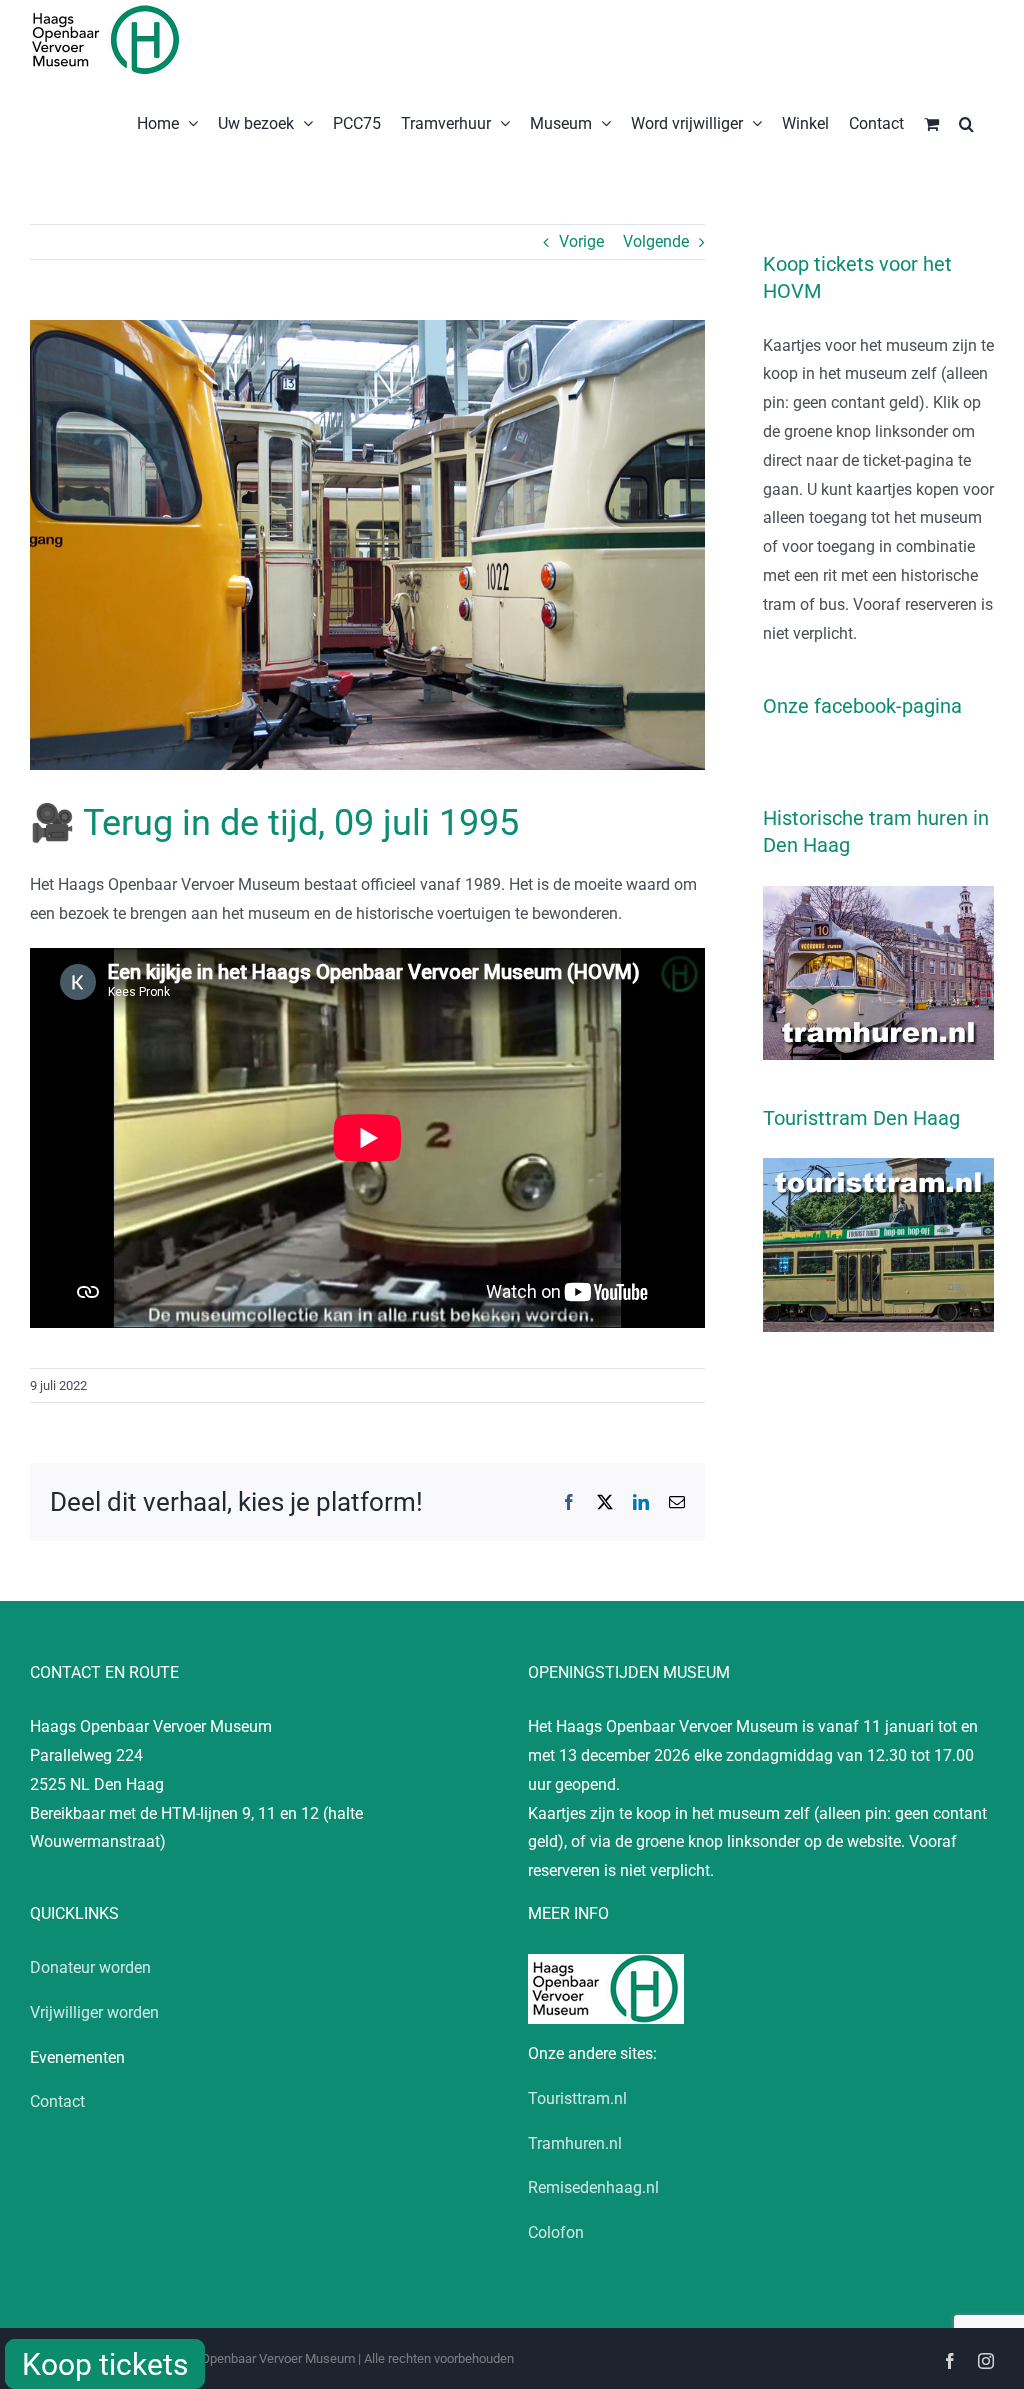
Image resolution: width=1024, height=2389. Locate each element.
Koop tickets (105, 2364)
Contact (57, 2101)
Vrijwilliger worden (94, 2012)
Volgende (656, 241)
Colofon (556, 2232)
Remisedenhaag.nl (593, 2187)
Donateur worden (90, 1967)
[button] (966, 122)
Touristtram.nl (577, 2098)
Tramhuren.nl (575, 2143)
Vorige (581, 241)
